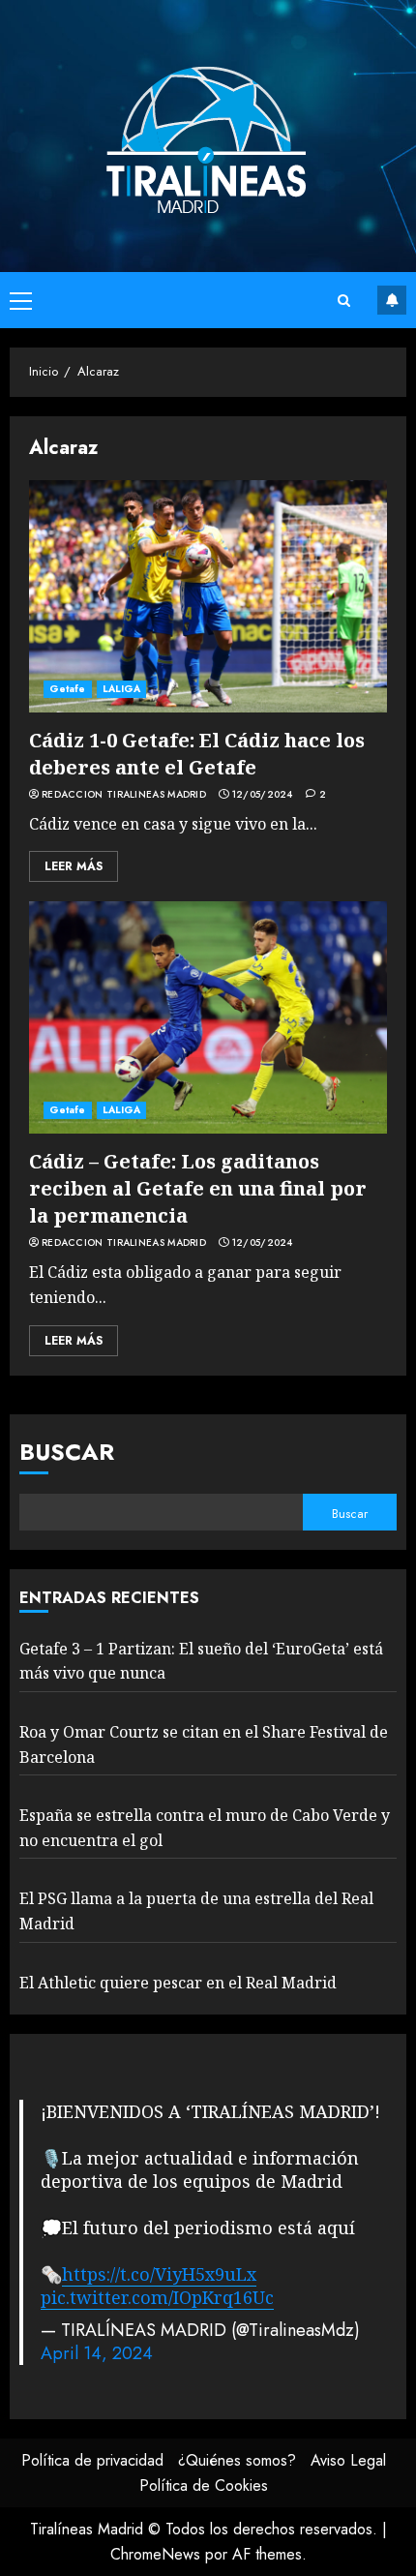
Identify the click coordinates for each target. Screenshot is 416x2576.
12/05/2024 (263, 795)
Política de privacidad (92, 2460)
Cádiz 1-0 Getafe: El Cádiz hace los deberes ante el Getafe (197, 754)
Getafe (68, 689)
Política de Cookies (204, 2485)
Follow (392, 300)
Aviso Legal (348, 2460)
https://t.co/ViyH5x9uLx (159, 2274)
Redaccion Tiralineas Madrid (124, 795)
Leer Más (74, 866)
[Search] (343, 301)
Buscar (67, 1452)
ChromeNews (155, 2554)
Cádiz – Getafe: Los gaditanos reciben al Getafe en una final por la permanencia (198, 1188)
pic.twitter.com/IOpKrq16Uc (157, 2297)
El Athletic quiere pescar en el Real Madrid (178, 1983)
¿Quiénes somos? (237, 2460)
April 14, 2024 (97, 2353)
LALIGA (122, 689)
